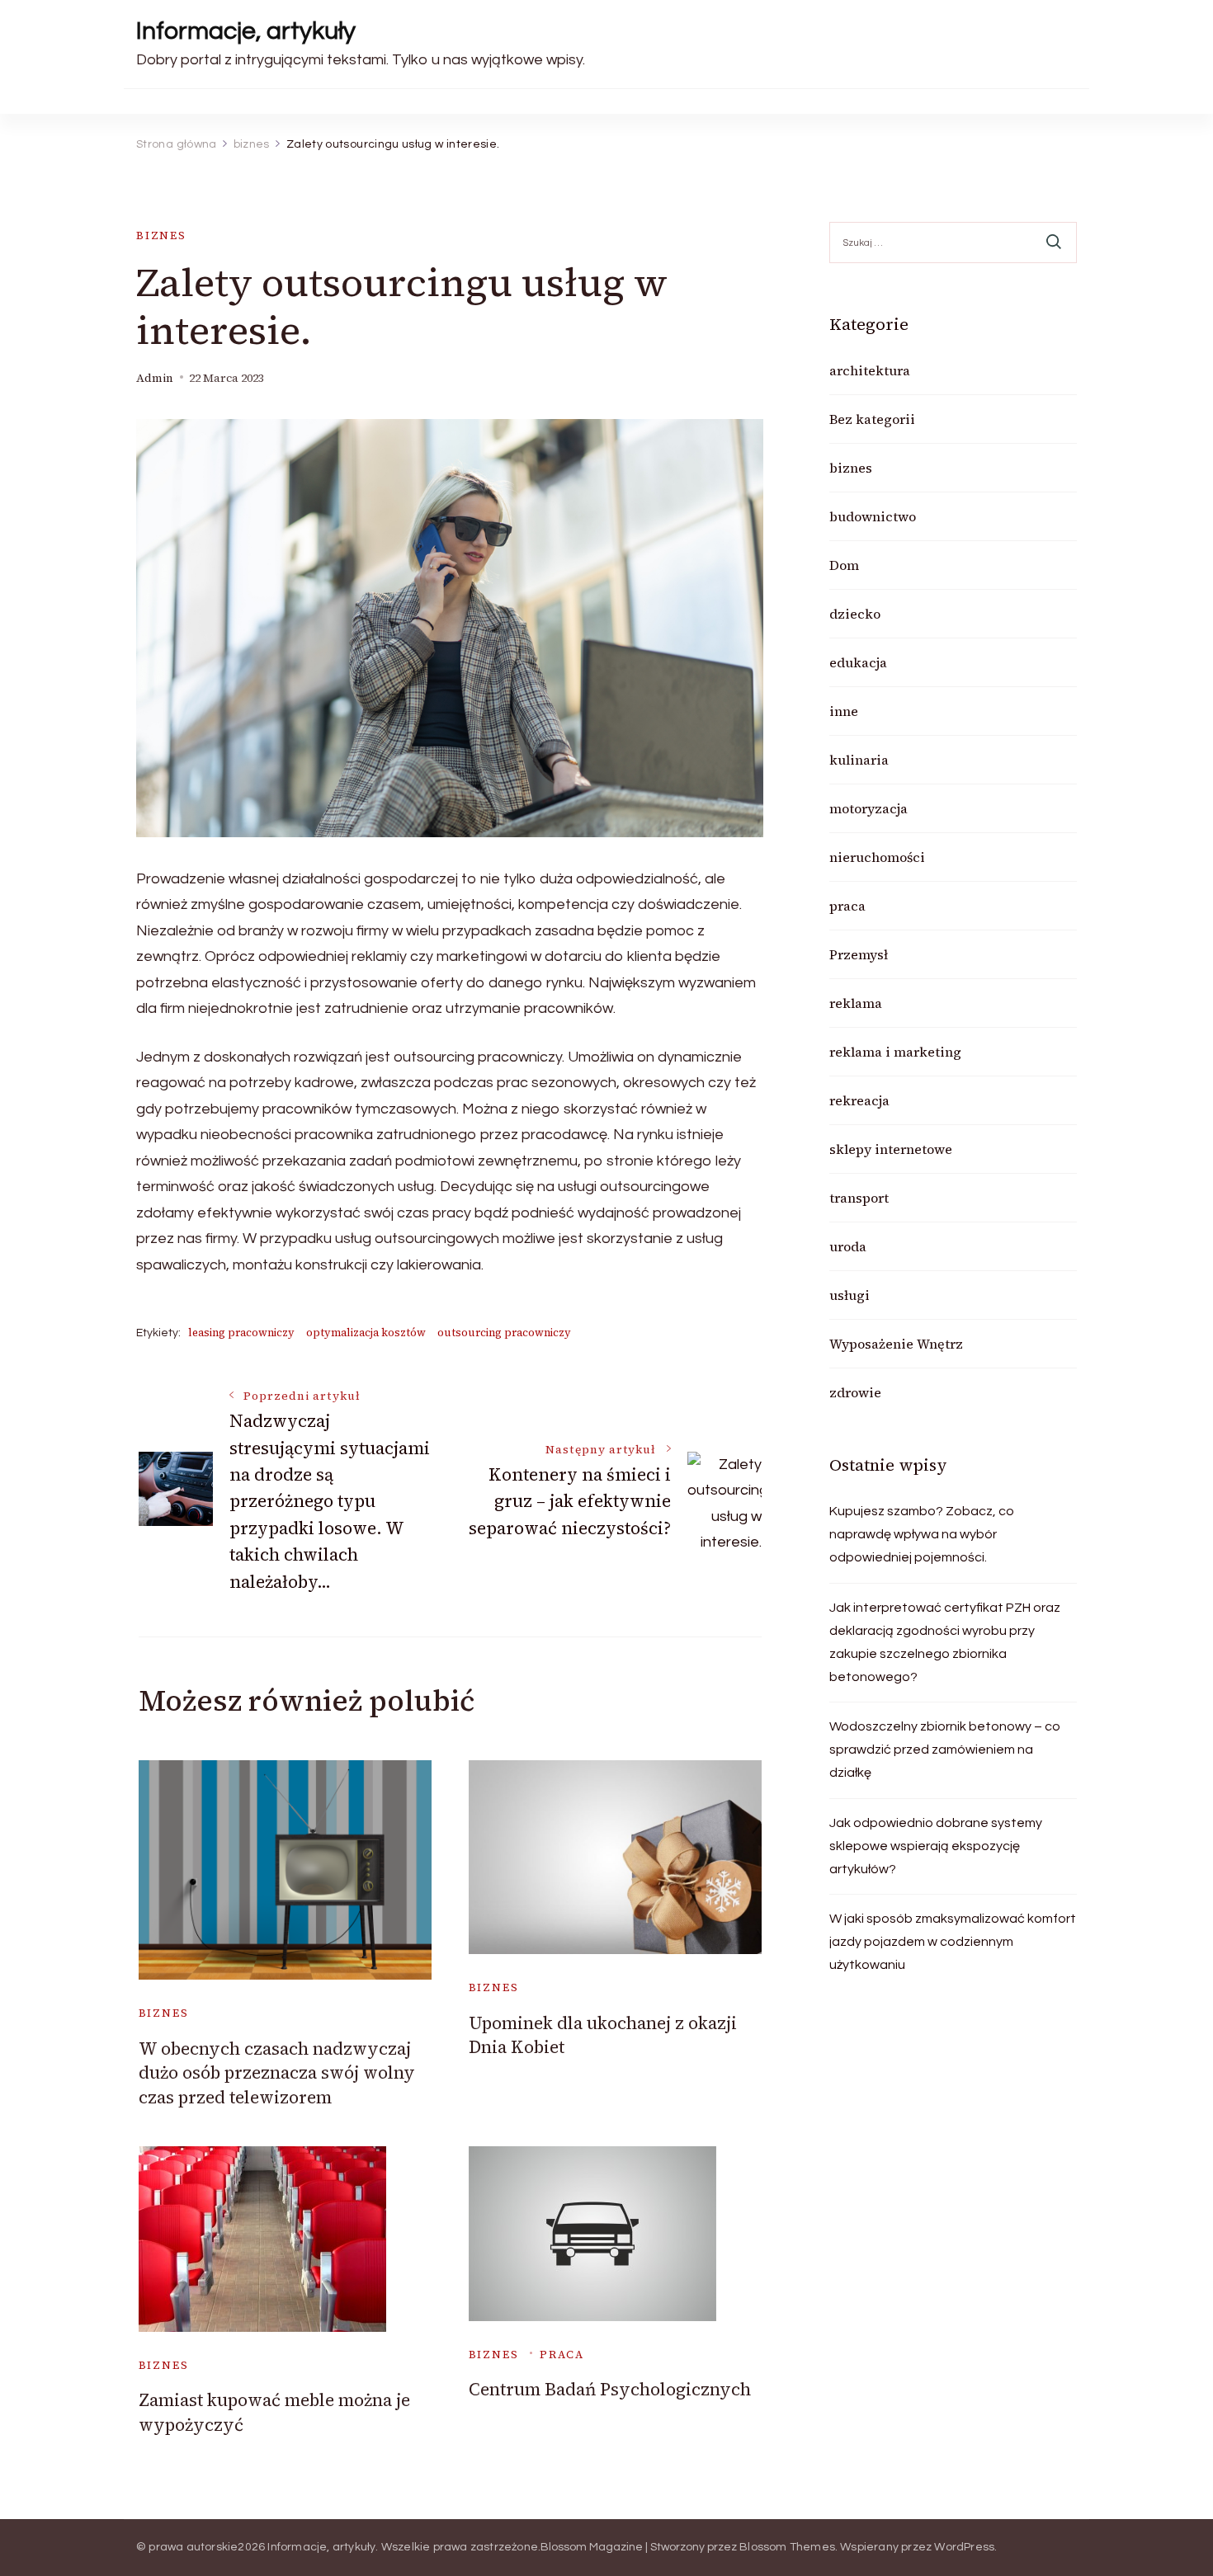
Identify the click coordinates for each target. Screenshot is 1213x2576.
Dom (844, 565)
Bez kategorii (872, 419)
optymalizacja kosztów (366, 1333)
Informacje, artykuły (246, 31)
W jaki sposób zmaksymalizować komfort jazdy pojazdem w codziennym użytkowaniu (953, 1942)
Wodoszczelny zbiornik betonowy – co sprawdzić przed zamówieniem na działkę (945, 1750)
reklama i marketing (895, 1052)
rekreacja (859, 1100)
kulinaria (859, 760)
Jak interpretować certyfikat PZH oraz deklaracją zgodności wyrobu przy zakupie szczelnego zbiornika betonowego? (945, 1642)
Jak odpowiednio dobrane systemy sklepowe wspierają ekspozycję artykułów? (936, 1846)
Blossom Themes (787, 2547)
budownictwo (873, 516)
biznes (161, 235)
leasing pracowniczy (241, 1333)
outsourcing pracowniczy (504, 1333)
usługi (850, 1295)
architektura (870, 370)
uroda (848, 1246)
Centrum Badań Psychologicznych (610, 2389)
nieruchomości (877, 857)
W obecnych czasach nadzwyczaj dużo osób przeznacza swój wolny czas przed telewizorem (277, 2073)
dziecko (855, 614)
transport (859, 1198)
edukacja (858, 662)
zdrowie (855, 1392)
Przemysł (859, 954)
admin (155, 378)
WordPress (964, 2547)
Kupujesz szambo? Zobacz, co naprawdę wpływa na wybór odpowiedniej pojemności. (922, 1534)
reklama (856, 1003)
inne (844, 711)
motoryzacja (868, 808)
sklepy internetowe (891, 1149)
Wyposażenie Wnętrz (896, 1344)
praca (562, 2355)
